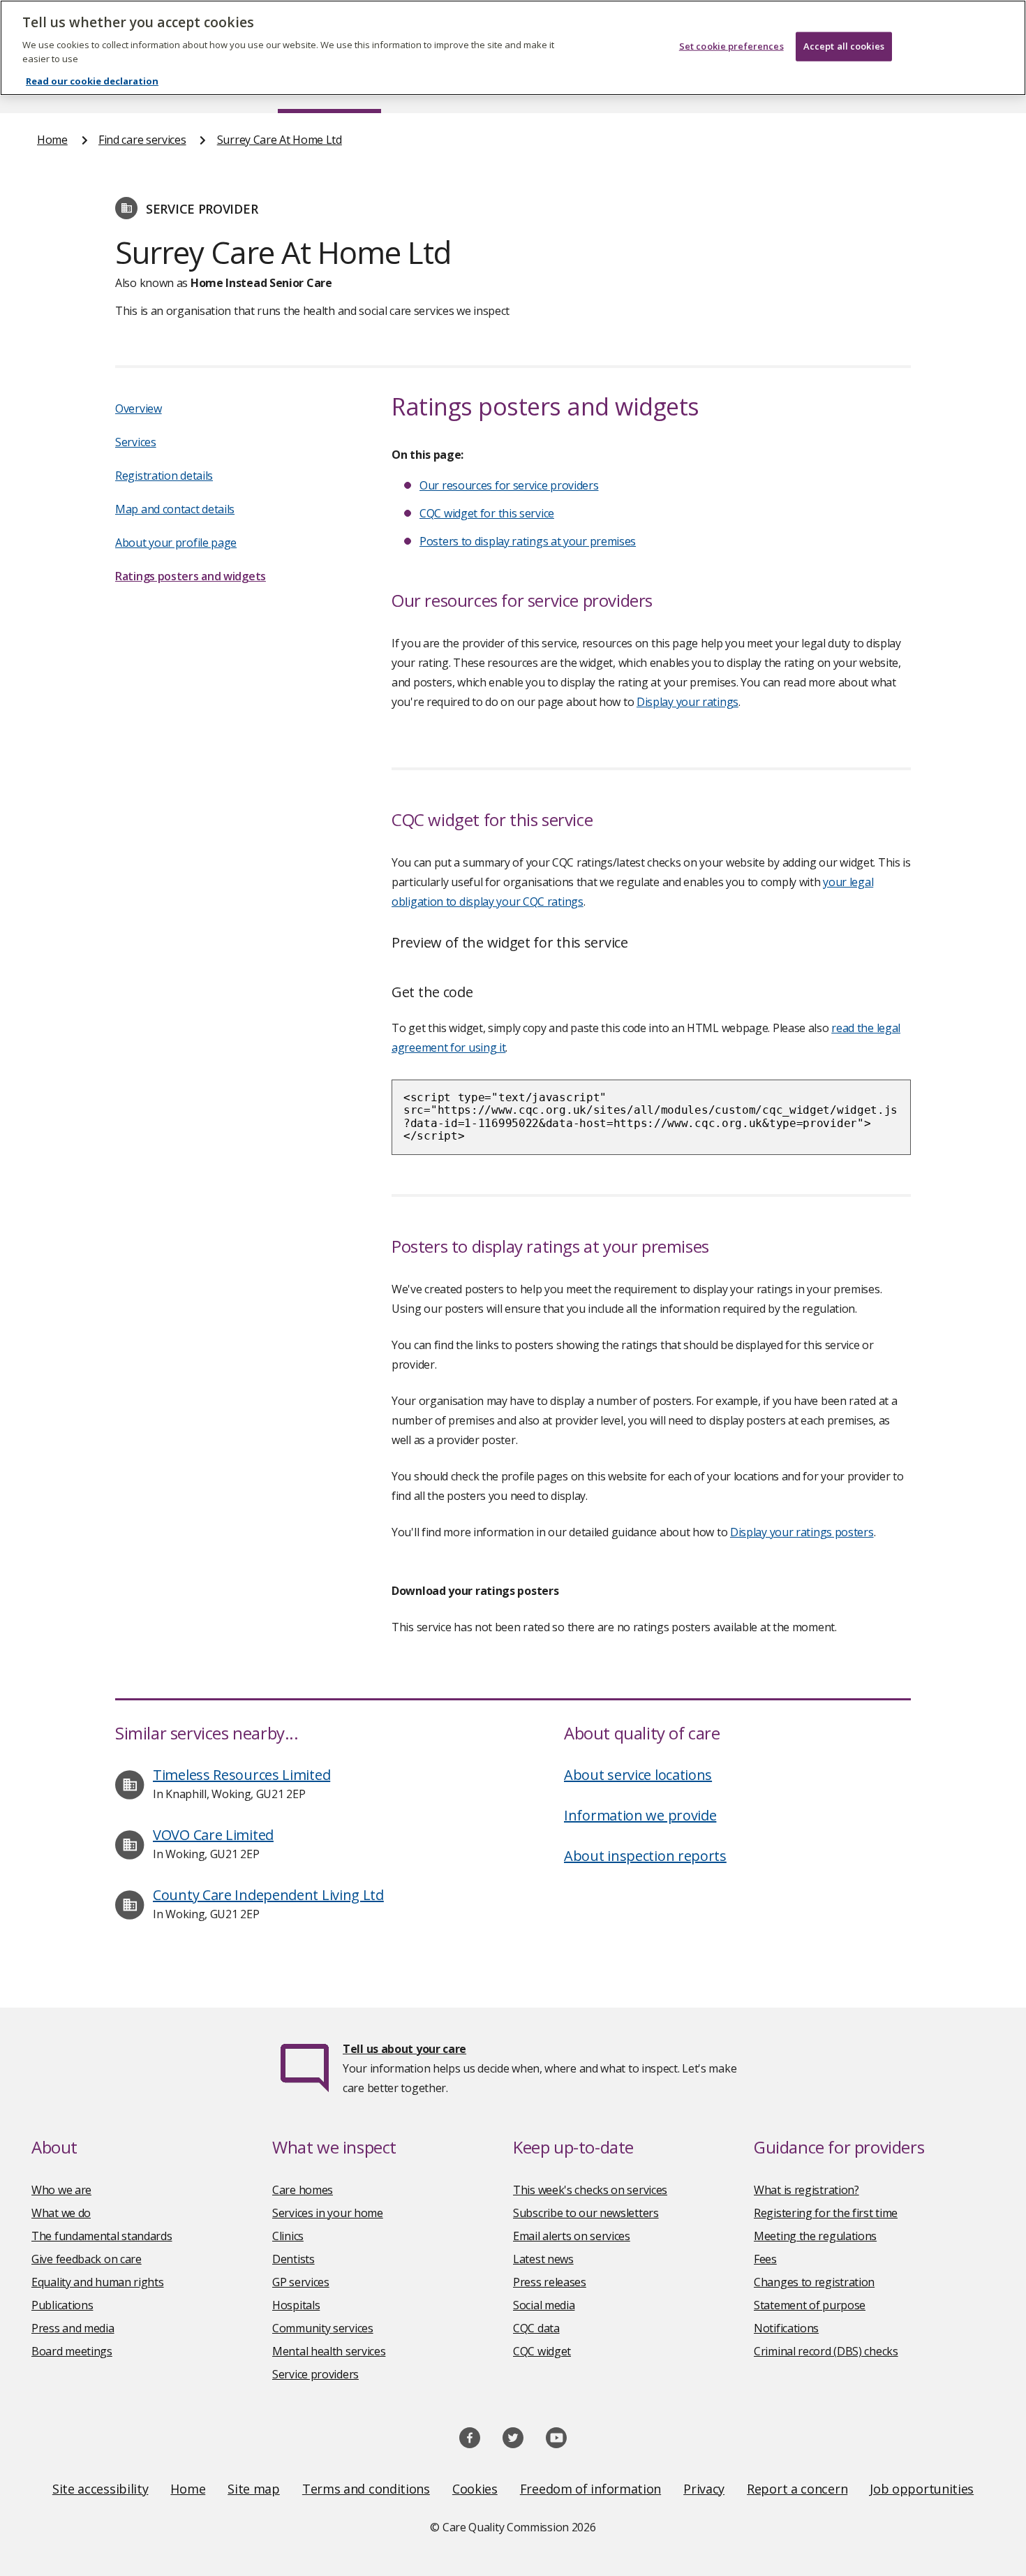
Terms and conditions (366, 2489)
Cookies (475, 2489)
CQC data (536, 2328)
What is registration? (806, 2190)
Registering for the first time (826, 2213)
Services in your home (328, 2213)
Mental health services (329, 2351)
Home (52, 140)
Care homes (303, 2190)
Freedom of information (590, 2489)
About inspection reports (645, 1856)
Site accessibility (101, 2489)
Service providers (315, 2374)
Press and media (73, 2328)
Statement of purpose (810, 2305)
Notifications (786, 2328)
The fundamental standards (102, 2236)
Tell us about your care (404, 2049)
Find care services (142, 140)
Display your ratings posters (802, 1532)
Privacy (704, 2489)
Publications (62, 2305)
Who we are (61, 2190)
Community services (323, 2328)
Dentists (293, 2259)
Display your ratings (687, 702)
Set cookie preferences (731, 46)
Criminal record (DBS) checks (826, 2351)
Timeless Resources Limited (241, 1775)
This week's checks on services (590, 2190)
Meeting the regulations (815, 2236)
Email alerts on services (572, 2236)
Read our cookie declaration (92, 81)
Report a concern (797, 2489)
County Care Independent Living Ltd (268, 1895)
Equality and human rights (98, 2282)
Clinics (288, 2236)
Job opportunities (922, 2489)
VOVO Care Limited (213, 1835)
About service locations (638, 1775)
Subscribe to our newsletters (586, 2213)
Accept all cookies (844, 46)
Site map (254, 2489)
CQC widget (542, 2351)
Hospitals (296, 2305)
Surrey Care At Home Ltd (280, 140)
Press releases (550, 2282)
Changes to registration (814, 2282)
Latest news (543, 2259)
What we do (61, 2213)
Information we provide (640, 1815)
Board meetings (72, 2351)
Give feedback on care (87, 2259)
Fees (765, 2259)
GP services (301, 2282)
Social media (544, 2305)
